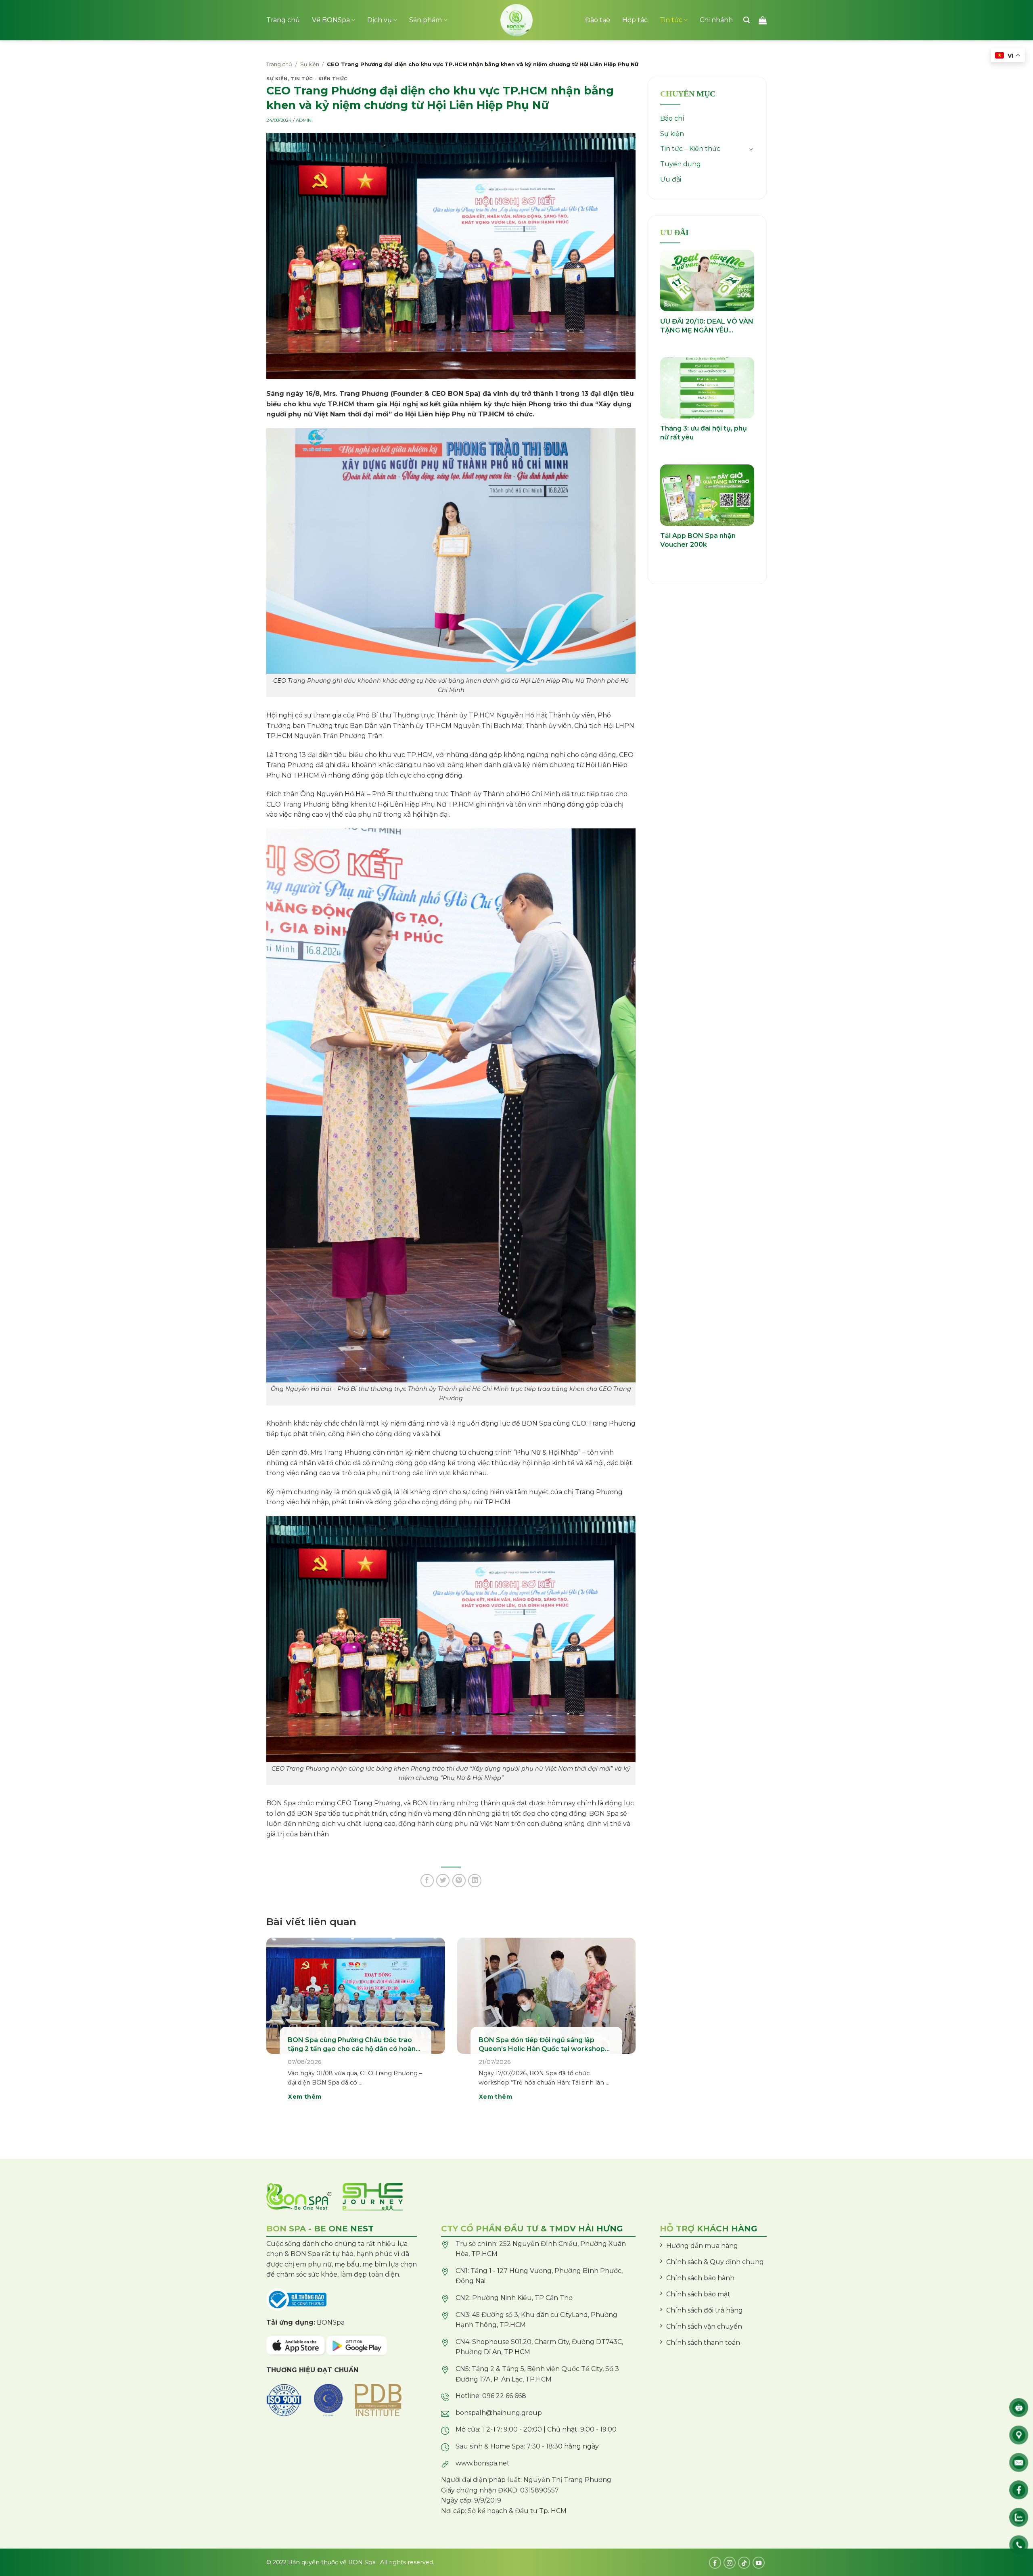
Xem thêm (305, 2097)
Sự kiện (310, 64)
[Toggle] (751, 149)
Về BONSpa (331, 20)
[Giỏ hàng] (763, 20)
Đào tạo (598, 20)
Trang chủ (283, 20)
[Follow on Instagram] (730, 2563)
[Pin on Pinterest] (459, 1881)
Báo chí (672, 118)
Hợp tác (635, 20)
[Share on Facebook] (427, 1881)
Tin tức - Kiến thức (319, 79)
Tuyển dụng (681, 164)
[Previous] (278, 2030)
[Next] (624, 2030)
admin (304, 120)
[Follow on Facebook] (715, 2563)
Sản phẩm (426, 20)
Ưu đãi (671, 179)
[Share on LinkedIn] (475, 1881)
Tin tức (671, 20)
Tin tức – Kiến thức (690, 149)
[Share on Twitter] (443, 1881)
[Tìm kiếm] (747, 20)
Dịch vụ (380, 20)
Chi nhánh (716, 20)
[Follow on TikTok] (744, 2563)
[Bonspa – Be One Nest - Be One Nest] (516, 20)
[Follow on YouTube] (759, 2563)
